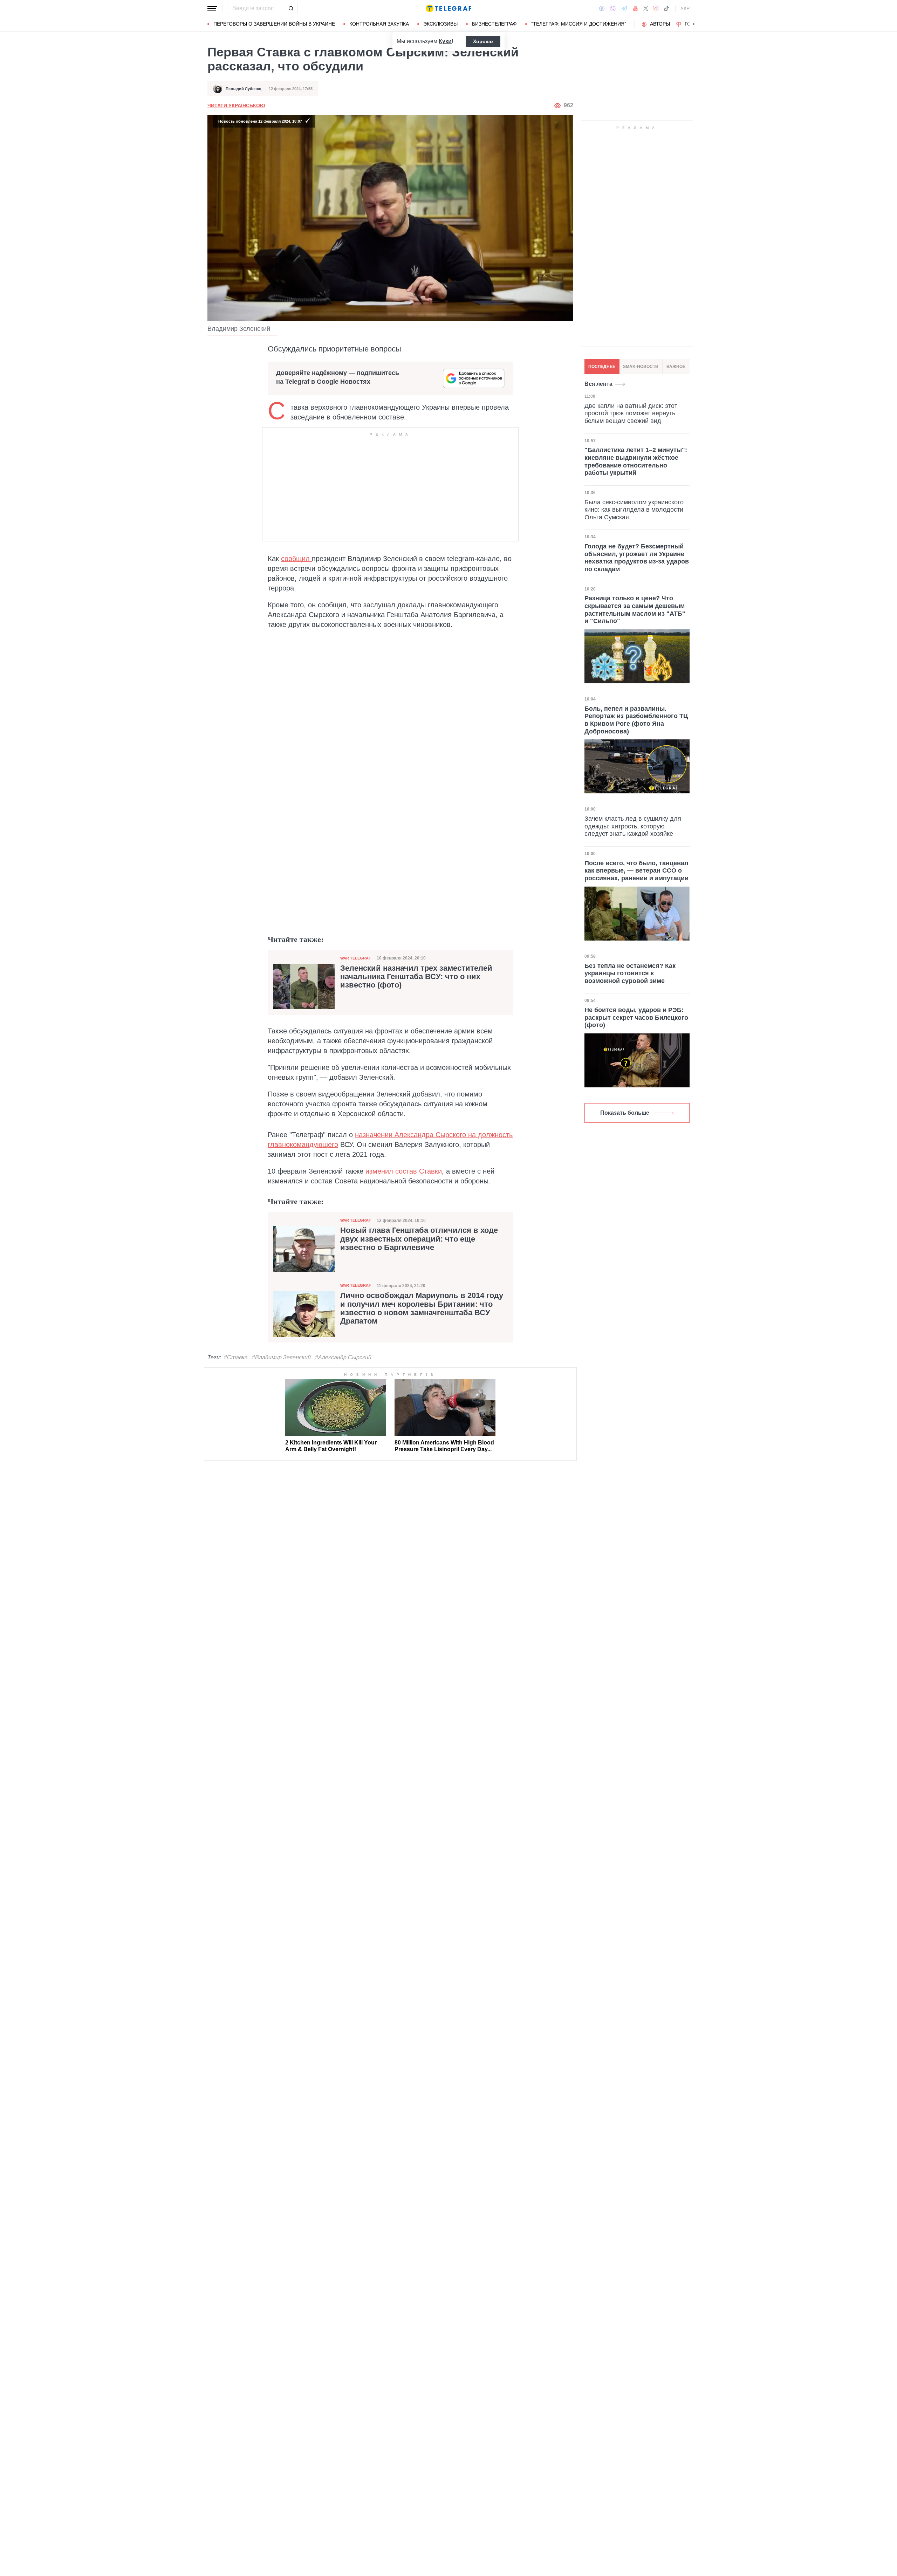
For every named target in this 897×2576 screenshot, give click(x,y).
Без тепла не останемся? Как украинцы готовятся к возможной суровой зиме (630, 973)
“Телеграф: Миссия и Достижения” (579, 24)
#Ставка (236, 1357)
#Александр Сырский (343, 1357)
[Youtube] (635, 8)
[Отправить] (291, 8)
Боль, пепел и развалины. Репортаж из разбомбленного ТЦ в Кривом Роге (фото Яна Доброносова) (636, 720)
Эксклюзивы (440, 24)
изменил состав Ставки (404, 1171)
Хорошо (483, 41)
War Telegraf (356, 958)
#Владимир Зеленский (281, 1357)
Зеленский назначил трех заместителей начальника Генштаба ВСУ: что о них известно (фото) (416, 977)
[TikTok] (666, 8)
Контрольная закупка (379, 24)
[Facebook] (602, 8)
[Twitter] (646, 8)
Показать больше (625, 1113)
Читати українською (236, 105)
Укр (685, 8)
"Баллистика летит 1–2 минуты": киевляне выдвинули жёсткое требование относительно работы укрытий (636, 461)
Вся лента (598, 384)
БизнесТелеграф (494, 24)
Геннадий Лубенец (244, 89)
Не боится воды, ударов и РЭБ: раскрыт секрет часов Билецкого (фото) (636, 1017)
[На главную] (448, 8)
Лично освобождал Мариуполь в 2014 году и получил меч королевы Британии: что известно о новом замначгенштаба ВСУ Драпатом (422, 1308)
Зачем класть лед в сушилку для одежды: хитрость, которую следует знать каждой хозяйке (633, 826)
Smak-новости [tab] (641, 367)
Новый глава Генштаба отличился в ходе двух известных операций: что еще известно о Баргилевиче (419, 1239)
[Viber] (613, 9)
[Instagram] (656, 8)
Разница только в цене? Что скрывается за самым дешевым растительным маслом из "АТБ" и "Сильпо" (635, 610)
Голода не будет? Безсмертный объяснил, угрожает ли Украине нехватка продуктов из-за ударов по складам (637, 558)
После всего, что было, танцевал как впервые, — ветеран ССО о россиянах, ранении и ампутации (636, 871)
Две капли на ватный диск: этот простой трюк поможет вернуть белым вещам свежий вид (631, 413)
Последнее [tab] (602, 367)
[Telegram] (624, 8)
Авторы (660, 24)
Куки (445, 41)
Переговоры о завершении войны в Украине (274, 24)
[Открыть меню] (212, 8)
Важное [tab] (676, 367)
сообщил (296, 559)
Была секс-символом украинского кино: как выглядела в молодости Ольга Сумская (634, 510)
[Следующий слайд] (694, 24)
